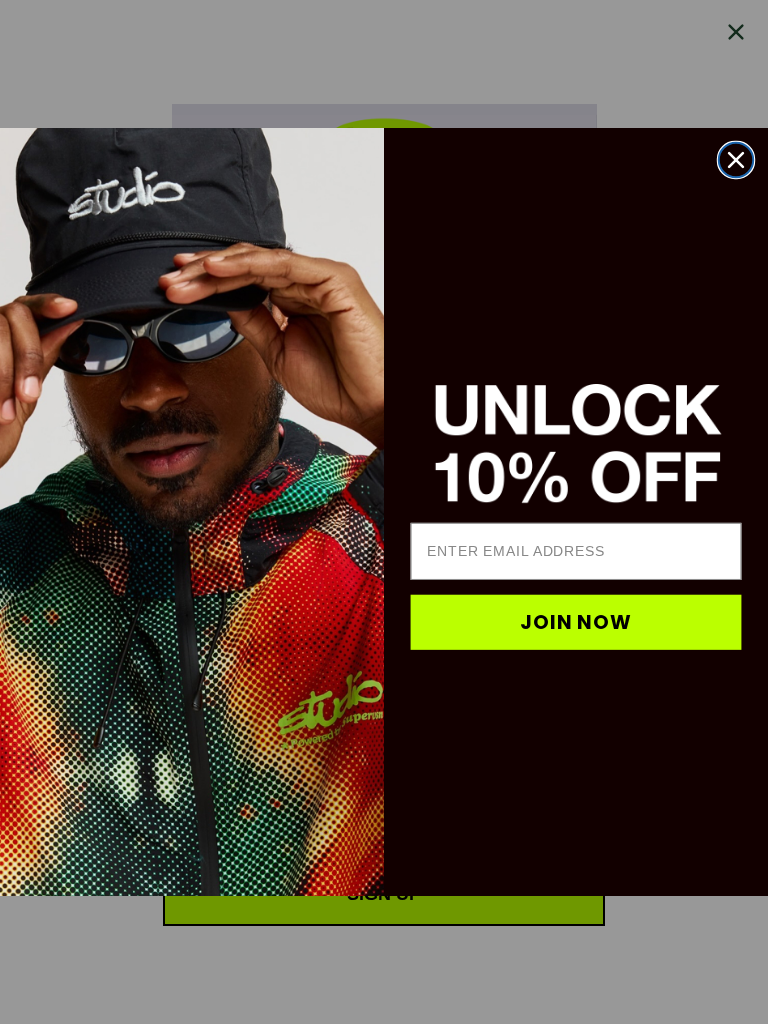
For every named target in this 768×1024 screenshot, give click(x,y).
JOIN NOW (575, 623)
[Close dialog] (736, 160)
